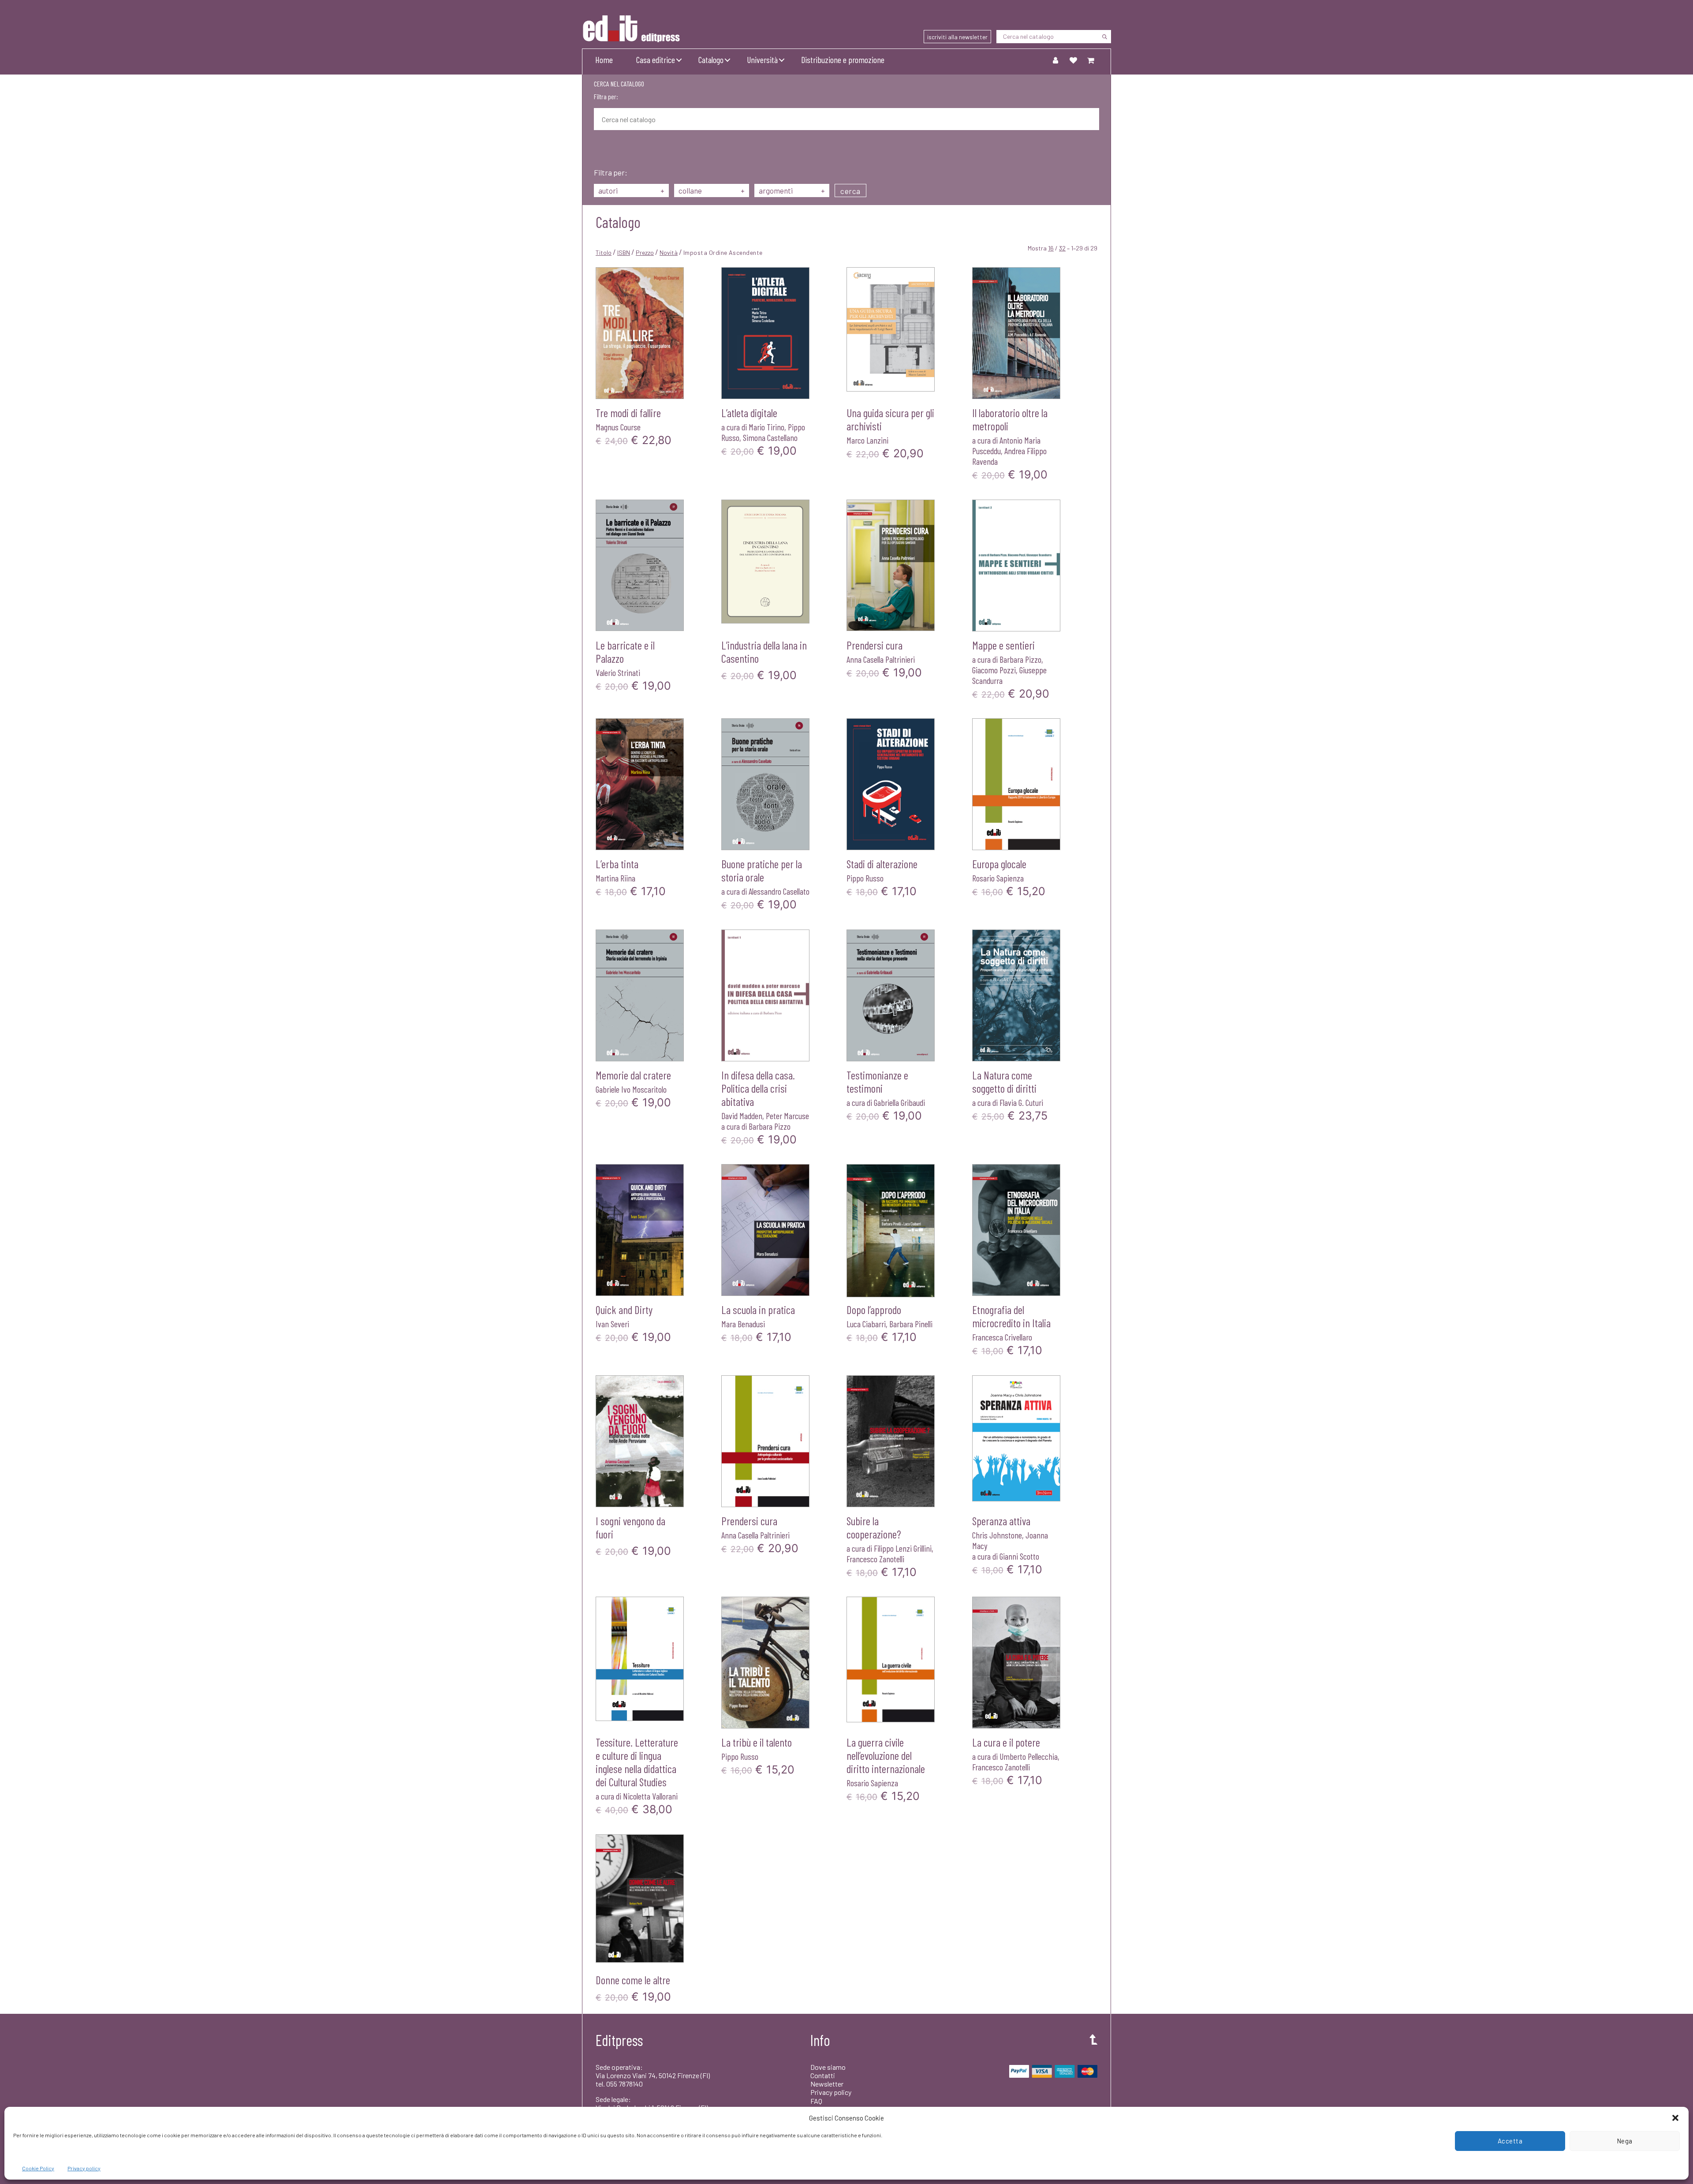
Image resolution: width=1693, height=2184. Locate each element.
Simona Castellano (770, 437)
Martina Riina (615, 878)
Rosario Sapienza (998, 878)
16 (1051, 248)
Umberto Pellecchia (1029, 1756)
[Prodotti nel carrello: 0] (1091, 60)
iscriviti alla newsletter (957, 37)
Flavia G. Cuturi (1021, 1102)
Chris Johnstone (997, 1535)
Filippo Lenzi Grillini (903, 1548)
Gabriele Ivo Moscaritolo (631, 1089)
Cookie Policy (38, 2168)
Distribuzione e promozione (843, 60)
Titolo (604, 252)
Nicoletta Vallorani (650, 1796)
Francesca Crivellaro (1002, 1337)
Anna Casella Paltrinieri (881, 659)
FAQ (816, 2101)
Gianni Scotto (1019, 1556)
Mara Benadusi (743, 1324)
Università (762, 60)
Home (604, 60)
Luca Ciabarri (866, 1324)
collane (712, 190)
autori (631, 190)
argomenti (792, 190)
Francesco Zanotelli (875, 1559)
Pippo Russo (865, 878)
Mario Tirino (766, 427)
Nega (1625, 2141)
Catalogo (711, 60)
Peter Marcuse (787, 1116)
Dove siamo (828, 2067)
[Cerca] (1104, 37)
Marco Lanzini (867, 440)
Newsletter (827, 2084)
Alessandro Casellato (779, 891)
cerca (850, 191)
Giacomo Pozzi (994, 670)
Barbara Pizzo (1020, 659)
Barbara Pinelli (911, 1324)
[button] (1675, 2118)
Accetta (1510, 2141)
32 (1062, 248)
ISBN (624, 252)
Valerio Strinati (618, 672)
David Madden (742, 1116)
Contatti (823, 2075)
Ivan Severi (612, 1324)
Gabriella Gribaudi (899, 1102)
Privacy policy (84, 2168)
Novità (669, 252)
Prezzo (645, 252)
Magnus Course (618, 427)
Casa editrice (656, 60)
